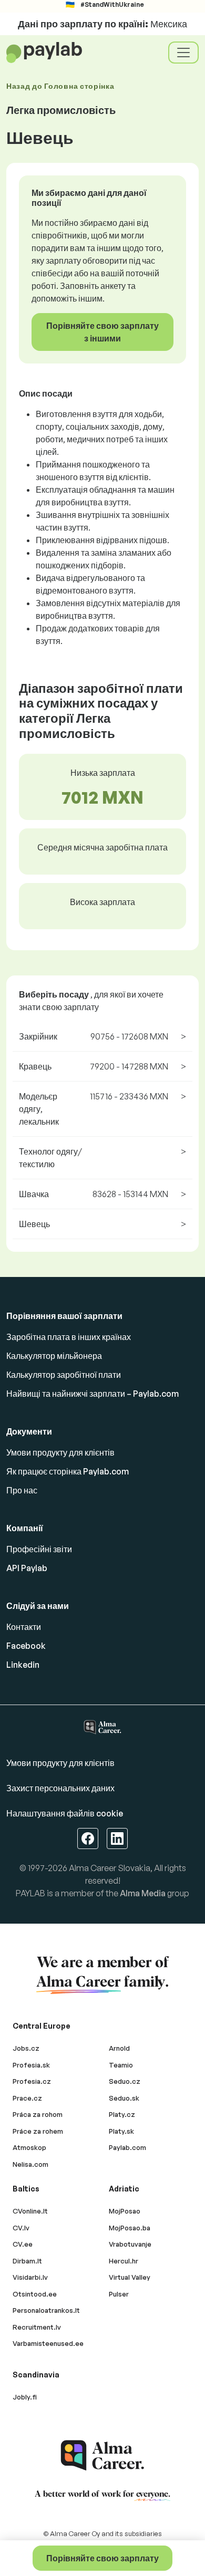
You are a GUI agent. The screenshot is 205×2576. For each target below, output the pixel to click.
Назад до (60, 86)
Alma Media (143, 1893)
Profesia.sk (31, 2065)
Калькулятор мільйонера (54, 1356)
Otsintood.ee (35, 2294)
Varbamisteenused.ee (48, 2343)
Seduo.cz (125, 2081)
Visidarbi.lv (30, 2277)
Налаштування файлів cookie (65, 1813)
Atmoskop (29, 2147)
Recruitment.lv (37, 2327)
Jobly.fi (25, 2397)
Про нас (22, 1490)
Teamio (121, 2065)
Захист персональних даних (60, 1788)
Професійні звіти (39, 1549)
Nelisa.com (30, 2164)
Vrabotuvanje (130, 2244)
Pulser (119, 2294)
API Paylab (27, 1568)
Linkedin (23, 1665)
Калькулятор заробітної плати (64, 1375)
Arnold (119, 2048)
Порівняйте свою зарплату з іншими (102, 332)
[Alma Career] (102, 2455)
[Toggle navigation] (183, 53)
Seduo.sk (124, 2098)
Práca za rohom (38, 2114)
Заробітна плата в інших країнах (69, 1337)
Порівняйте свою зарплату (102, 2558)
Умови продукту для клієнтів (60, 1452)
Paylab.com (127, 2147)
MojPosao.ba (130, 2228)
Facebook (26, 1646)
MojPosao (125, 2211)
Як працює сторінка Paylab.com (68, 1471)
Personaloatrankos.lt (46, 2310)
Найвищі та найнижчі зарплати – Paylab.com (93, 1394)
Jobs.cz (26, 2048)
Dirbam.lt (27, 2261)
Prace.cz (27, 2098)
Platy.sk (121, 2131)
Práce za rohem (38, 2131)
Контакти (24, 1627)
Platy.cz (122, 2114)
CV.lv (21, 2228)
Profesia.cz (32, 2081)
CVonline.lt (30, 2211)
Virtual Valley (130, 2277)
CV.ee (23, 2244)
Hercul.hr (124, 2261)
